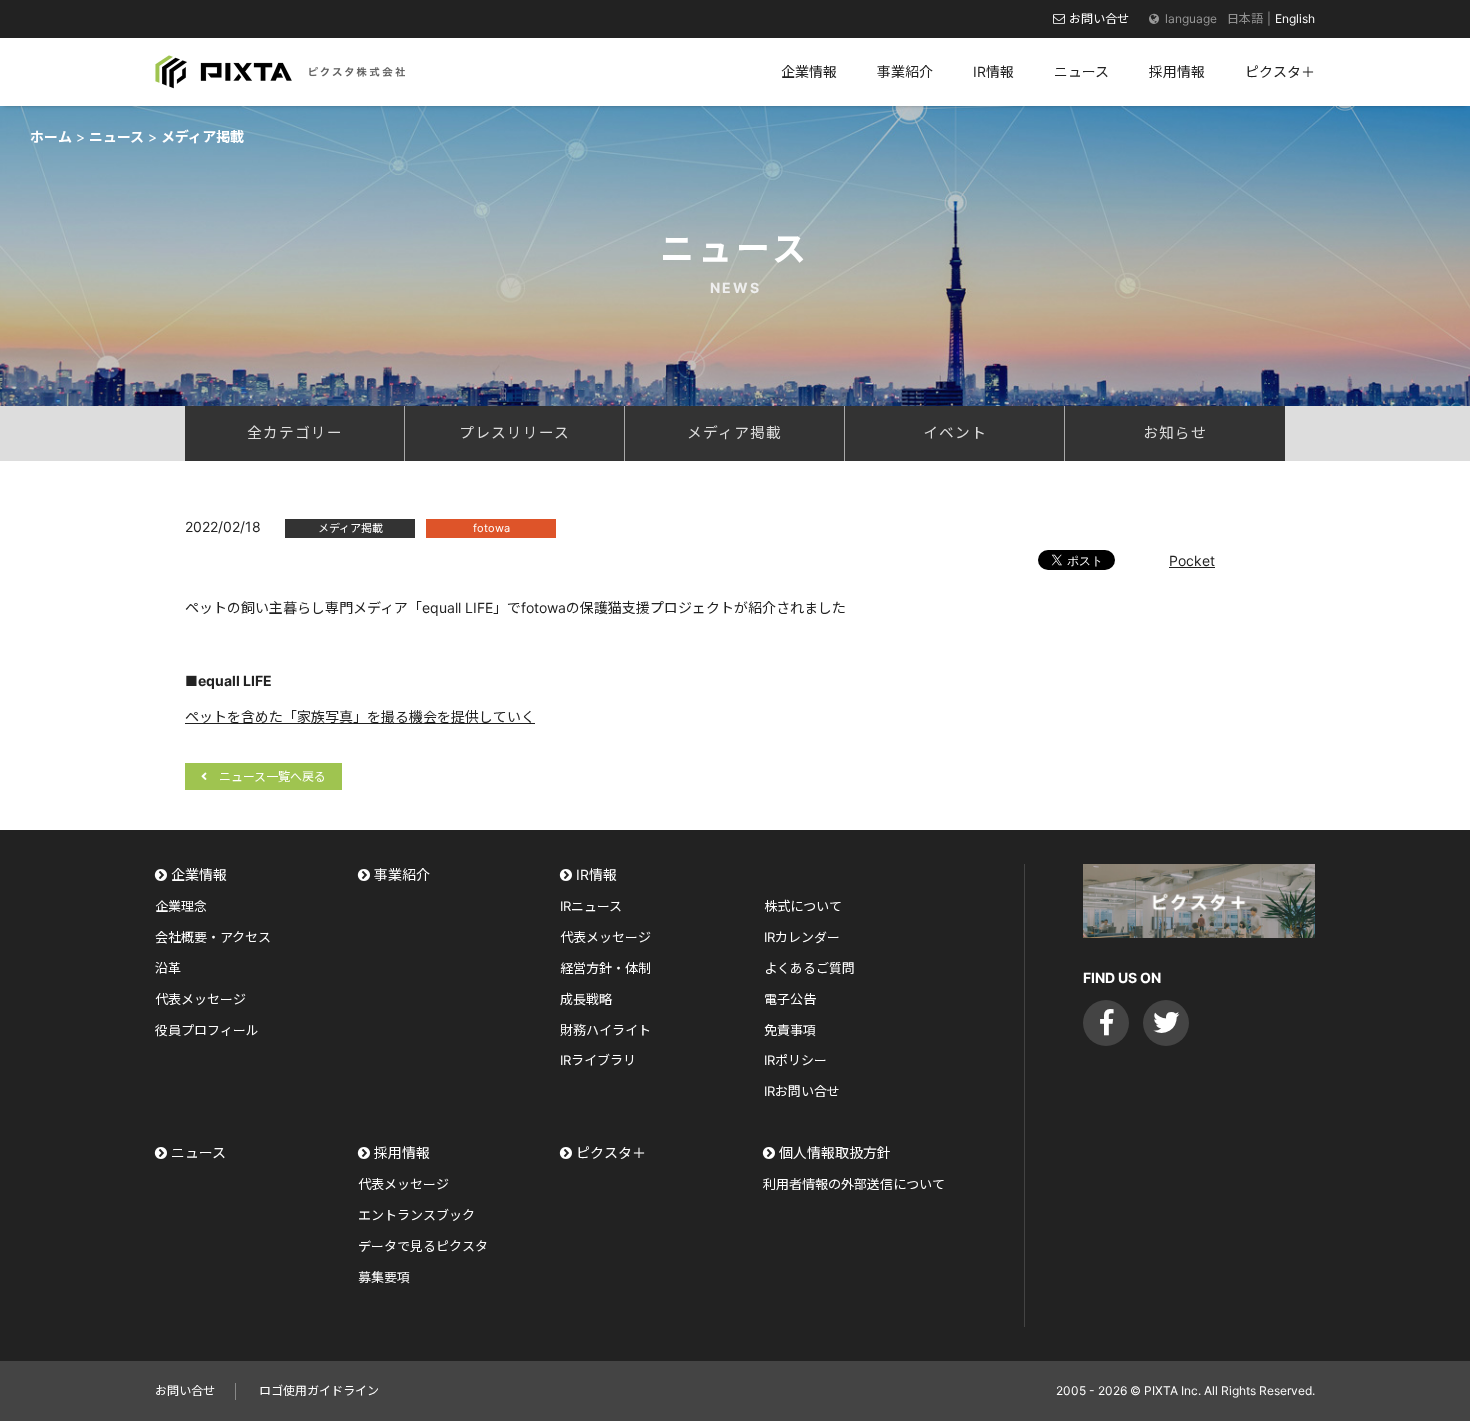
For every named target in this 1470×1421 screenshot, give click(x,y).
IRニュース (591, 906)
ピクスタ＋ (611, 1152)
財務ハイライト (605, 1030)
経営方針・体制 (605, 968)
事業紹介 (402, 874)
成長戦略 (586, 999)
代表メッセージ (200, 999)
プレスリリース (514, 433)
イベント (955, 433)
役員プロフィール (207, 1030)
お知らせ (1175, 433)
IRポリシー (795, 1060)
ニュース (198, 1152)
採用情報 (402, 1152)
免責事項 (790, 1030)
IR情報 (596, 874)
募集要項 (384, 1277)
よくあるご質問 (809, 968)
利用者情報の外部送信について (854, 1184)
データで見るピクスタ (423, 1246)
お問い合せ (1099, 18)
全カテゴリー (295, 433)
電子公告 (790, 999)
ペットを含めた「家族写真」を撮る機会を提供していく (360, 716)
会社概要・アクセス (213, 937)
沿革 (168, 968)
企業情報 (199, 874)
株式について (803, 906)
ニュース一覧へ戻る (272, 776)
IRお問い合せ (802, 1091)
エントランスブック (416, 1215)
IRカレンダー (802, 937)
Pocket (1192, 560)
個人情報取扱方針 (835, 1152)
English (1295, 18)
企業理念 (181, 906)
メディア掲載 (734, 433)
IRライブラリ (598, 1060)
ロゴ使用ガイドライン (319, 1390)
